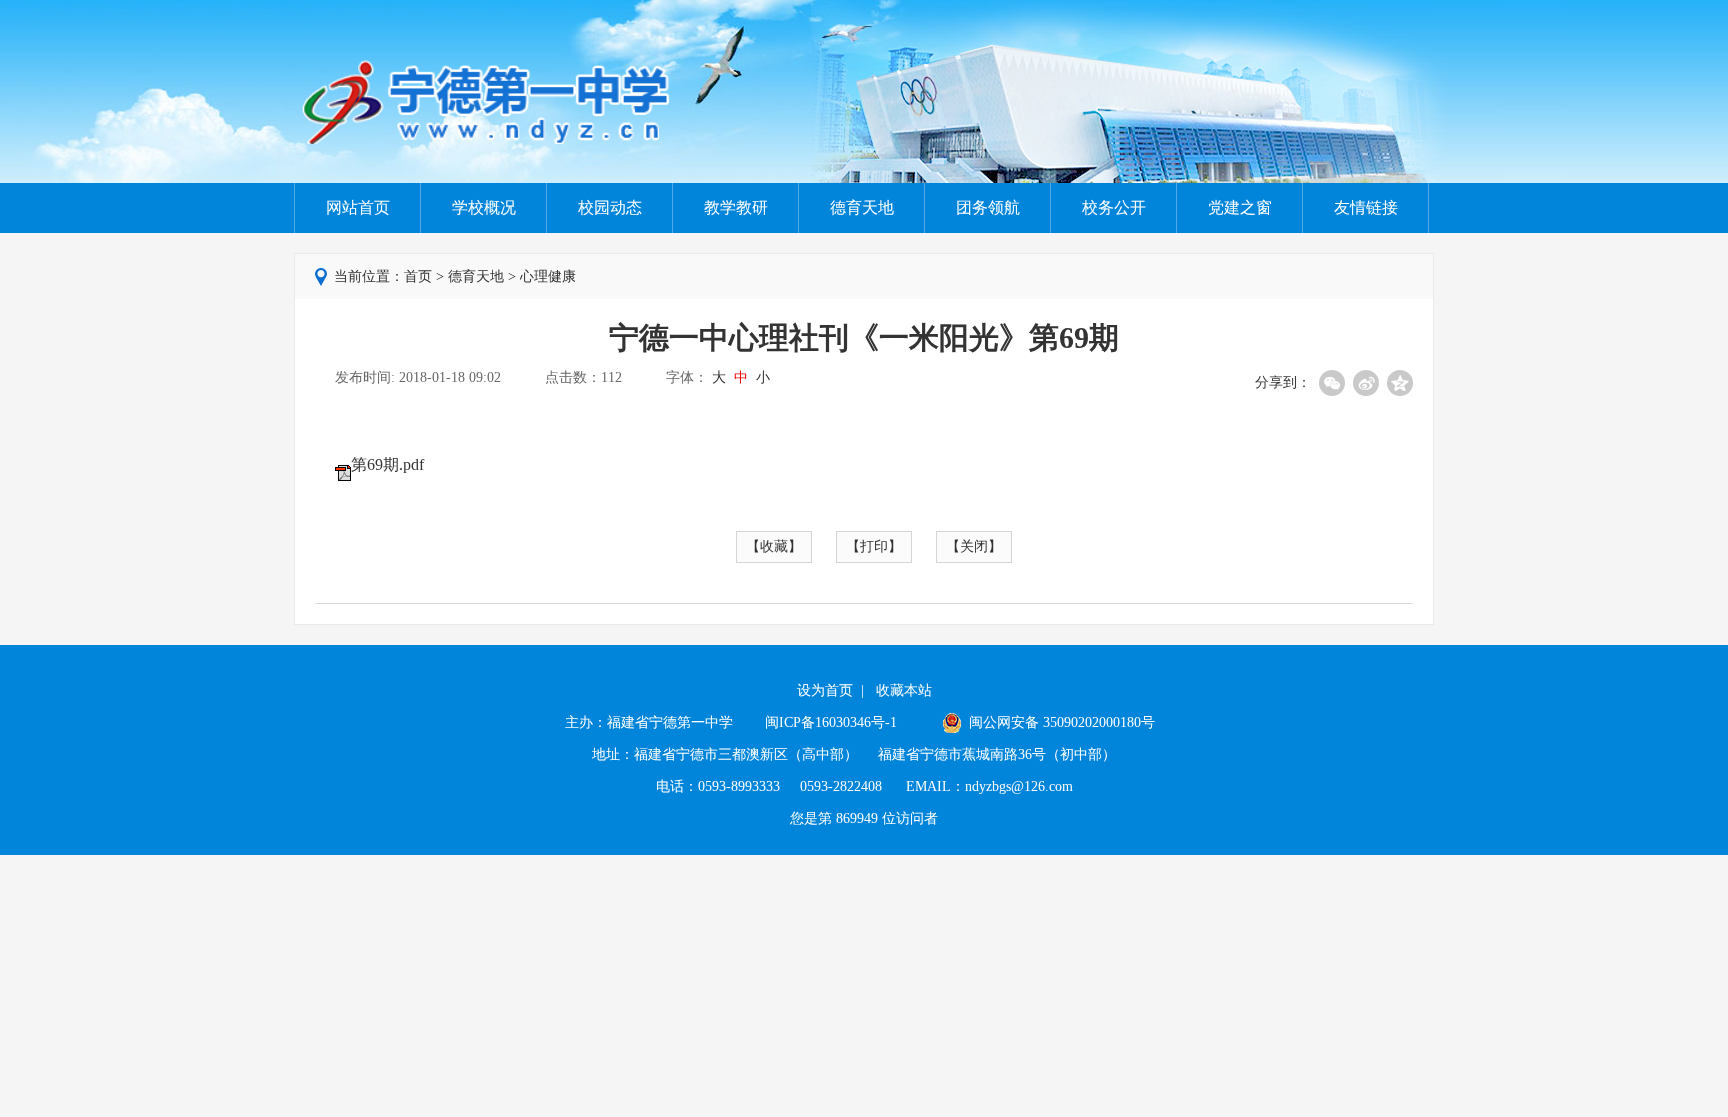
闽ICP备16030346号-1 (833, 722)
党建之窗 (1240, 207)
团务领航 (988, 207)
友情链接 (1366, 207)
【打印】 (874, 546)
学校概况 (484, 207)
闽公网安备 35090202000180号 (1060, 722)
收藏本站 (904, 690)
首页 (418, 276)
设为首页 (825, 690)
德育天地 (862, 207)
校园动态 (610, 207)
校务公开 (1114, 207)
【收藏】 (774, 546)
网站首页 (358, 207)
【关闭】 (974, 546)
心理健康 (548, 276)
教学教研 (736, 207)
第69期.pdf (387, 464)
